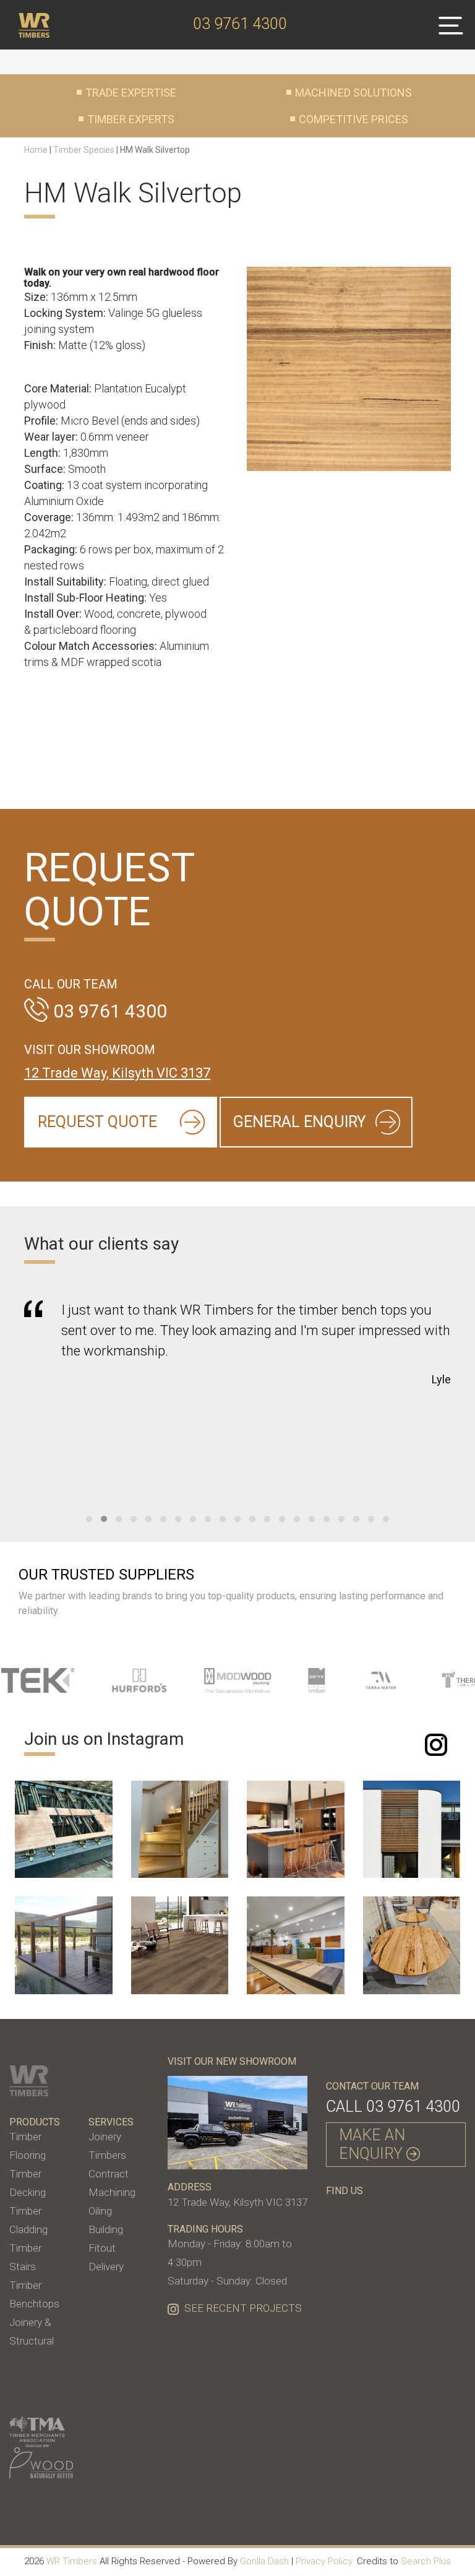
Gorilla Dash (264, 2561)
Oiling (100, 2211)
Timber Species (84, 150)
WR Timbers (72, 2561)
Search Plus (426, 2561)
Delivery (106, 2267)
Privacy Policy (324, 2561)
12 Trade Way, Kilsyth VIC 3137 (117, 1073)
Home (36, 150)
